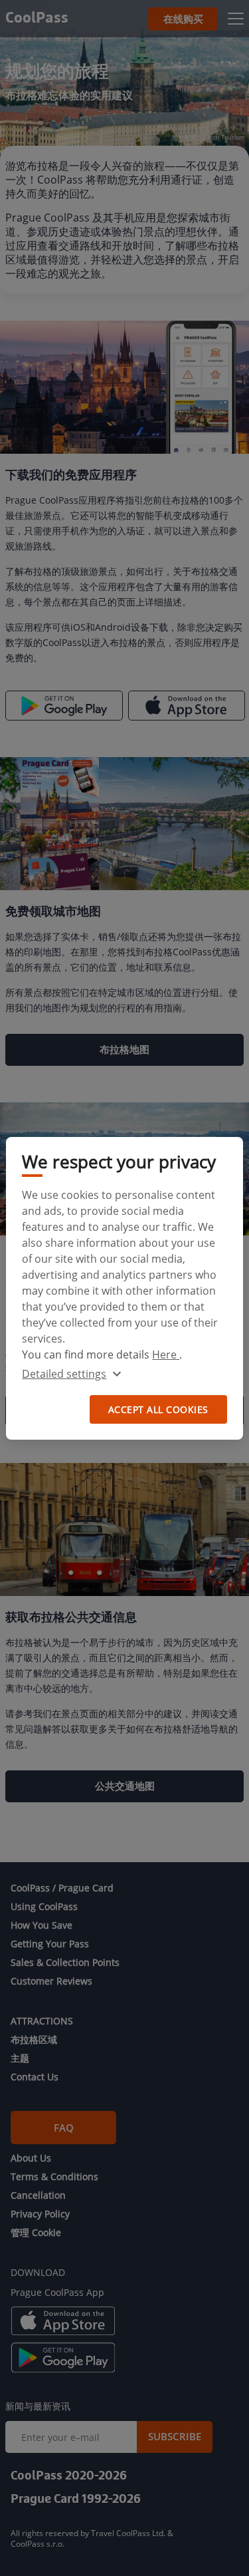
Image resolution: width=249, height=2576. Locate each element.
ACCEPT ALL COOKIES (158, 1409)
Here (166, 1355)
